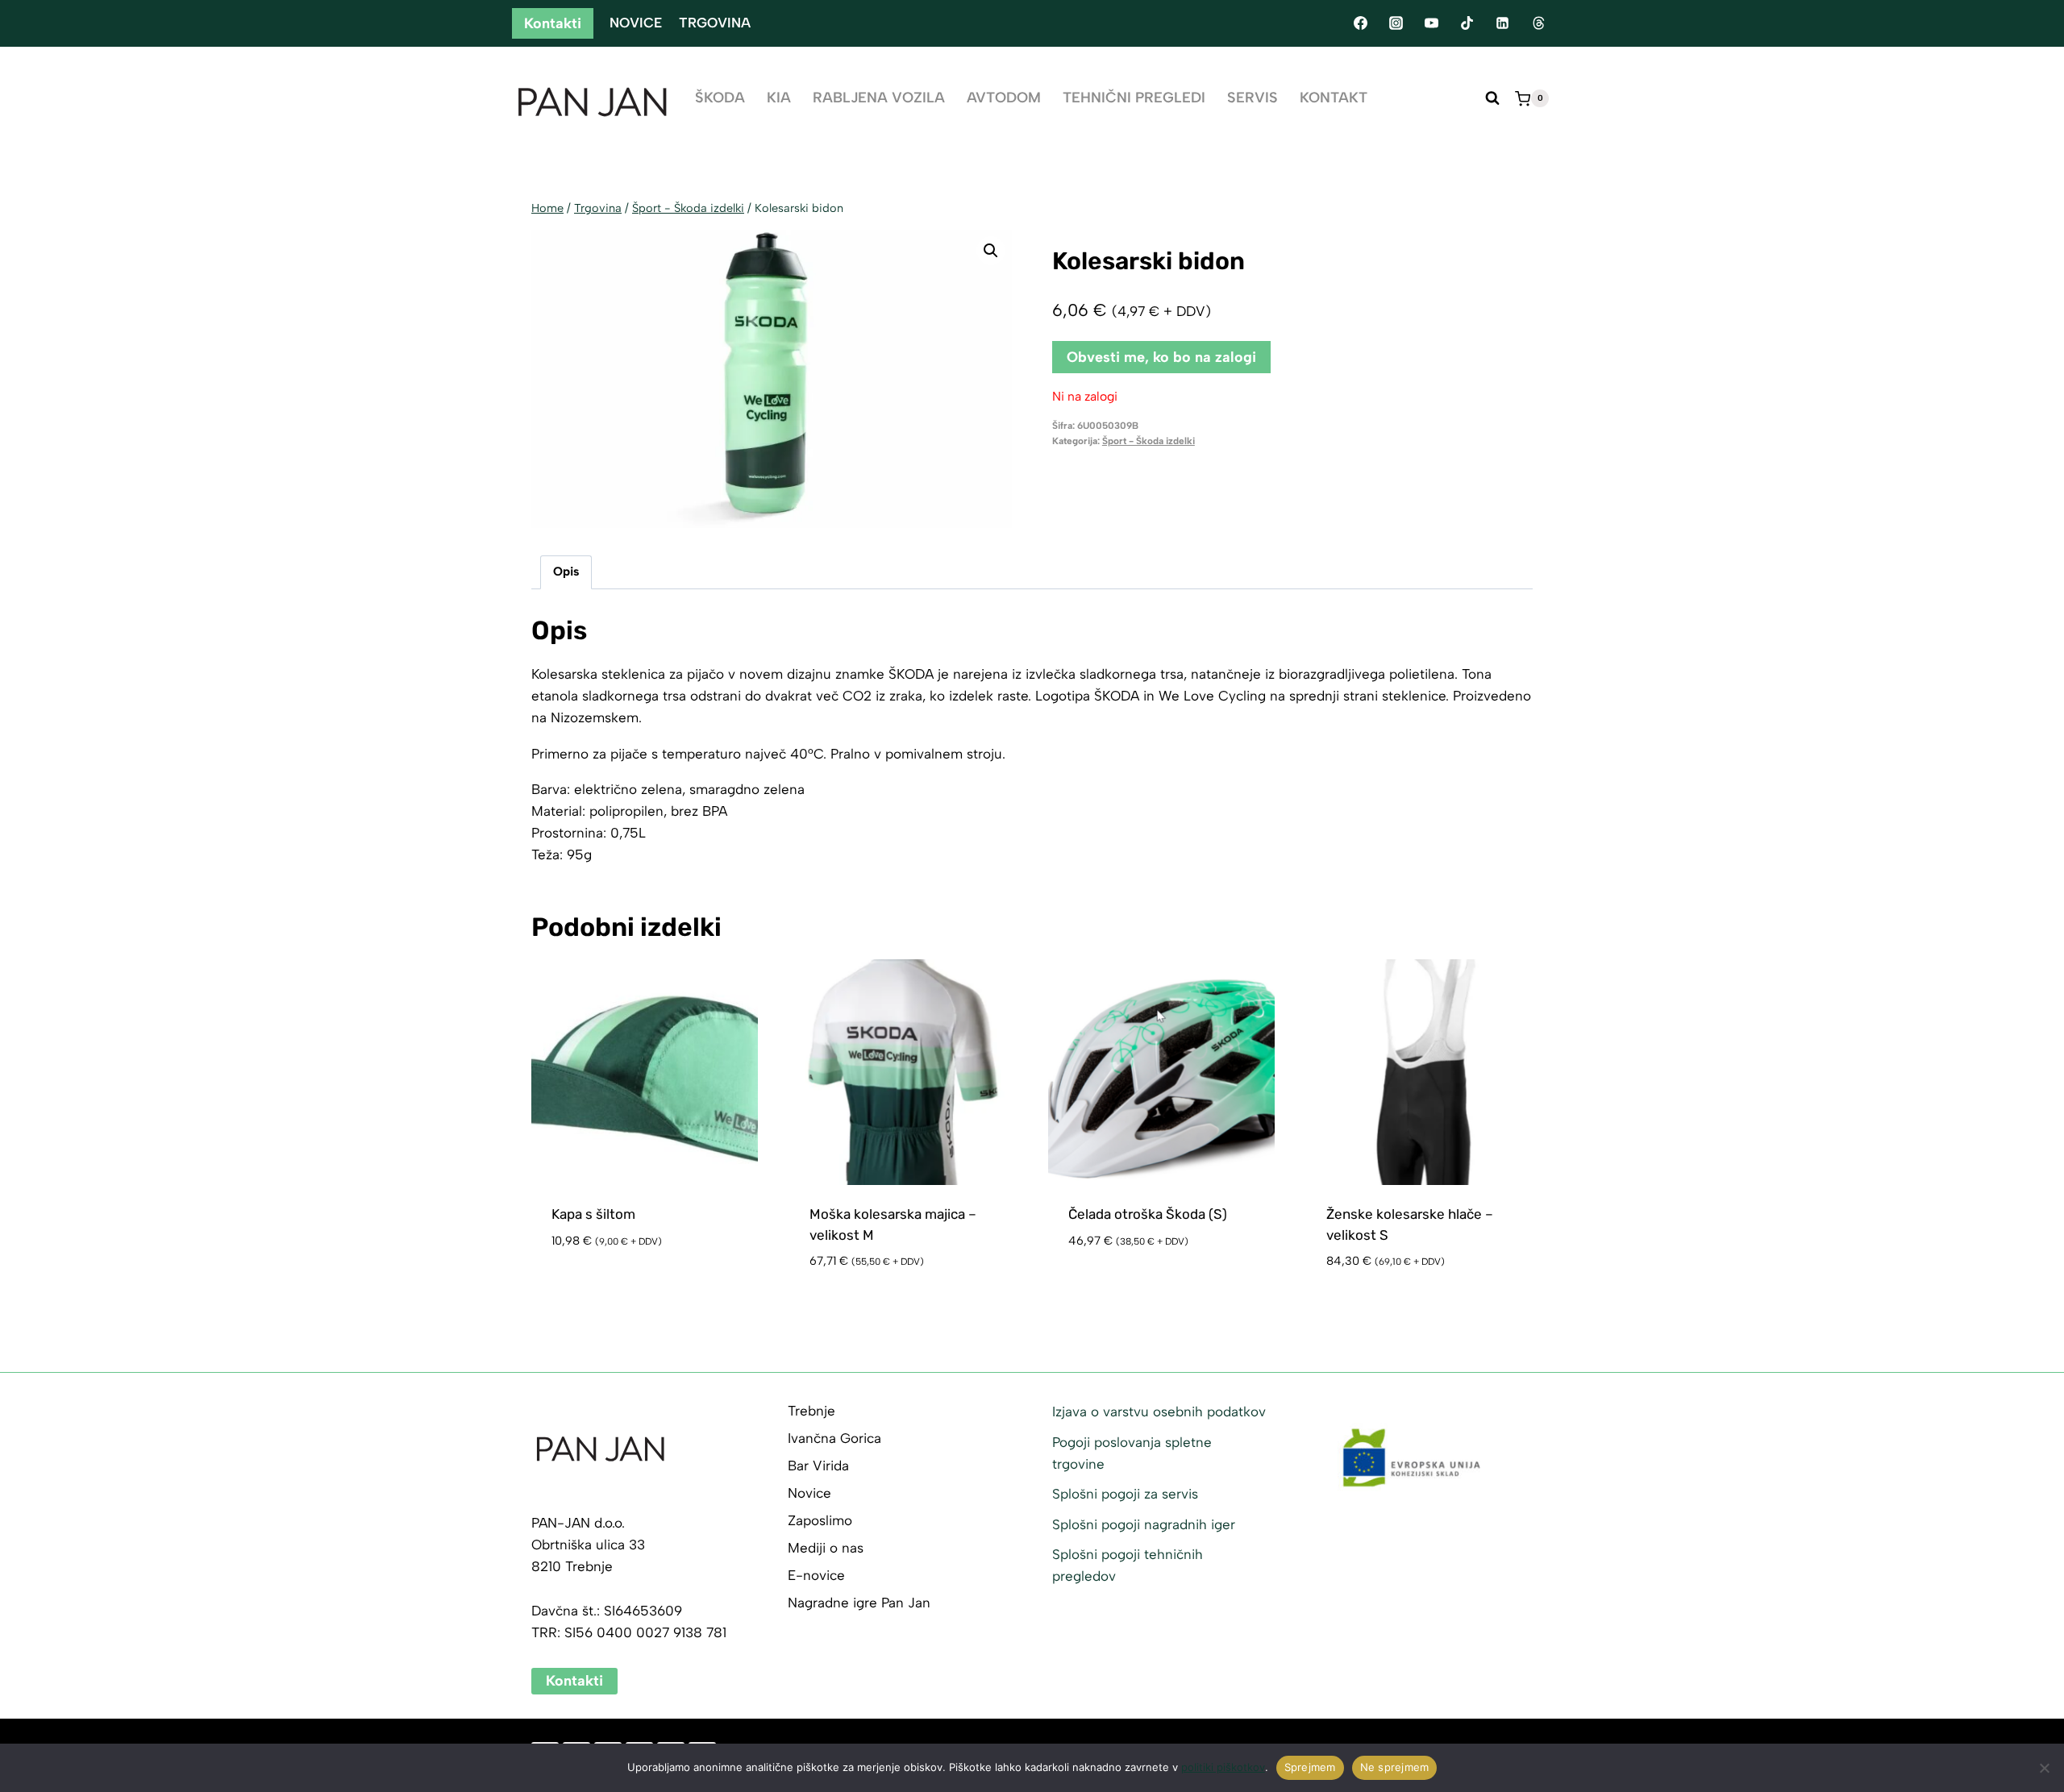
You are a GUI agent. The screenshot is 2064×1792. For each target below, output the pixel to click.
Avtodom (1004, 98)
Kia (779, 98)
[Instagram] (1396, 23)
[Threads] (1538, 23)
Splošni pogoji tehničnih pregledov (1128, 1565)
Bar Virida (818, 1466)
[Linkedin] (1503, 23)
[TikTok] (1467, 23)
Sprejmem (1310, 1767)
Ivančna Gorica (834, 1438)
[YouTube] (1431, 23)
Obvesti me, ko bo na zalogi (1161, 357)
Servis (1253, 98)
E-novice (816, 1575)
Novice (636, 23)
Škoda (720, 98)
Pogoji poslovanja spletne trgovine (1132, 1453)
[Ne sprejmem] (2044, 1768)
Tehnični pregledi (1134, 98)
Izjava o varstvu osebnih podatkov (1159, 1412)
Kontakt (1334, 98)
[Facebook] (1360, 23)
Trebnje (811, 1411)
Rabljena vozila (879, 98)
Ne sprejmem (1395, 1767)
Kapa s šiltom (593, 1214)
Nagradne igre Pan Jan (859, 1603)
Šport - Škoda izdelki (1149, 441)
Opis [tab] (566, 571)
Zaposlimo (820, 1520)
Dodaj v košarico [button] (611, 1288)
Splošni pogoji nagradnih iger (1144, 1524)
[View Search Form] (1492, 98)
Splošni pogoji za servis (1125, 1494)
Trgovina (715, 23)
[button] (991, 251)
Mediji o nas (826, 1548)
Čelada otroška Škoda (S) (1148, 1214)
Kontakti (553, 23)
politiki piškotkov (1223, 1767)
